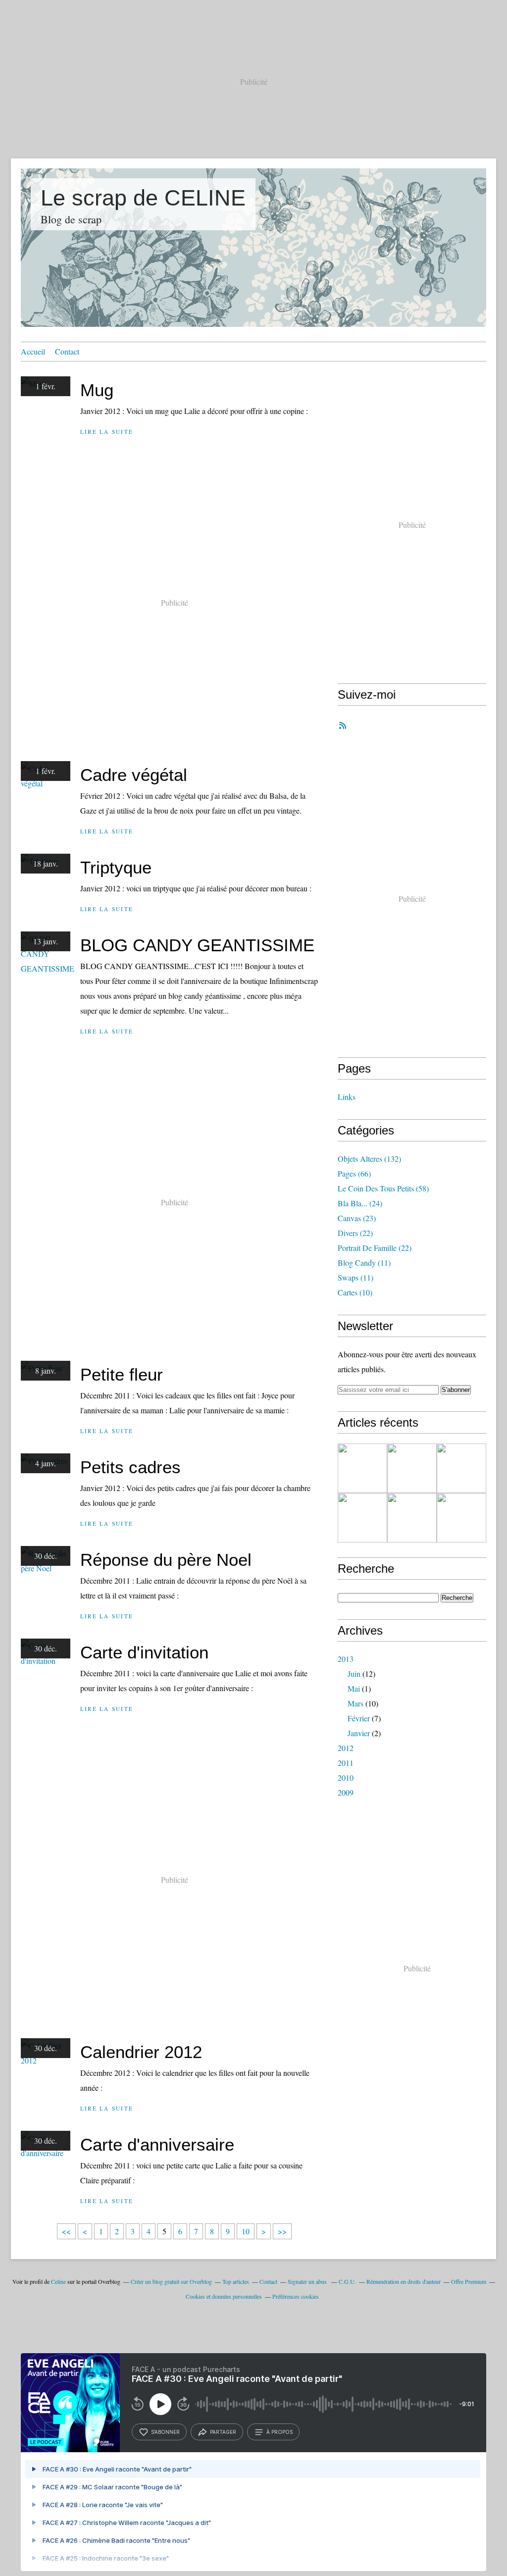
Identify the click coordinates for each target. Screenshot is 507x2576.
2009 (346, 1792)
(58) (383, 1188)
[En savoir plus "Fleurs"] (362, 1518)
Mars (355, 1703)
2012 (346, 1748)
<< (66, 2231)
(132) (369, 1159)
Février (359, 1718)
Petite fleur (122, 1374)
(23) (357, 1218)
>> (282, 2231)
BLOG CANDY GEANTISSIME (197, 945)
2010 (346, 1777)
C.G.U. (347, 2281)
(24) (360, 1203)
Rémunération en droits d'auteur (404, 2281)
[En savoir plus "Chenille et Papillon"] (412, 1518)
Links (347, 1097)
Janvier (359, 1733)
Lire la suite (107, 432)
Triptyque (116, 867)
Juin (354, 1674)
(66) (354, 1173)
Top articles (236, 2281)
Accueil (33, 351)
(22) (355, 1233)
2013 (346, 1659)
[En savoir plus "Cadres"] (412, 1468)
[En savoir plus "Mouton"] (461, 1468)
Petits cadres (130, 1467)
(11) (364, 1262)
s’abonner (165, 2432)
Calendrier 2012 (141, 2052)
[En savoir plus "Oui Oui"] (461, 1518)
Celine (58, 2281)
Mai (354, 1688)
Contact (67, 351)
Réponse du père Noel (166, 1560)
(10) (355, 1292)
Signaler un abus (308, 2281)
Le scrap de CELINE (143, 198)
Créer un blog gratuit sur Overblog (171, 2281)
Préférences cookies (296, 2296)
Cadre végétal (134, 775)
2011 (346, 1763)
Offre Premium (469, 2281)
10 (246, 2231)
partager (223, 2432)
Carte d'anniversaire (157, 2144)
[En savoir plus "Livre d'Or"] (362, 1468)
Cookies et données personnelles (224, 2296)
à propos (279, 2432)
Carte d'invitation (144, 1652)
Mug (97, 390)
